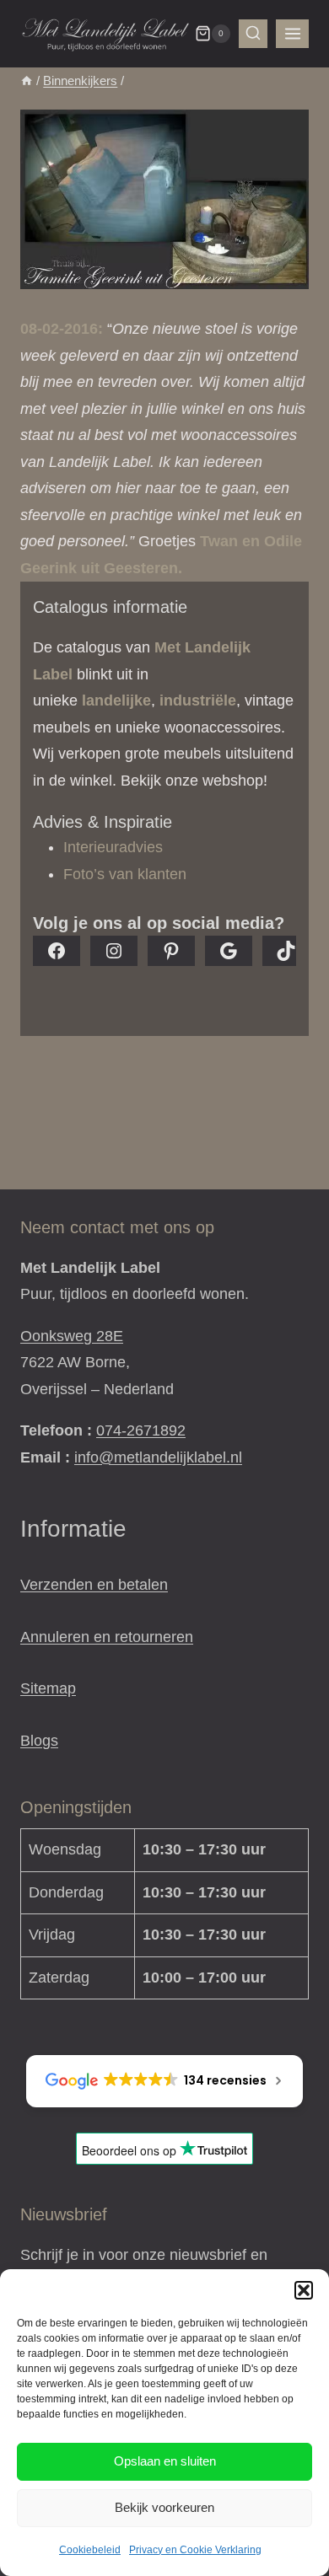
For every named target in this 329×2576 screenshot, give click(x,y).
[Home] (27, 80)
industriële (198, 700)
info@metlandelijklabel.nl (158, 1457)
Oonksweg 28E (72, 1336)
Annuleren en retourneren (107, 1637)
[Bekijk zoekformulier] (253, 34)
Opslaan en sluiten (165, 2461)
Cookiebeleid (90, 2550)
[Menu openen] (292, 33)
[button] (304, 2290)
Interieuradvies (113, 847)
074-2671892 (141, 1430)
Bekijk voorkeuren (164, 2507)
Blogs (39, 1741)
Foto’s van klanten (125, 874)
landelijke (116, 700)
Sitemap (48, 1688)
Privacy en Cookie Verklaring (195, 2550)
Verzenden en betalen (94, 1585)
